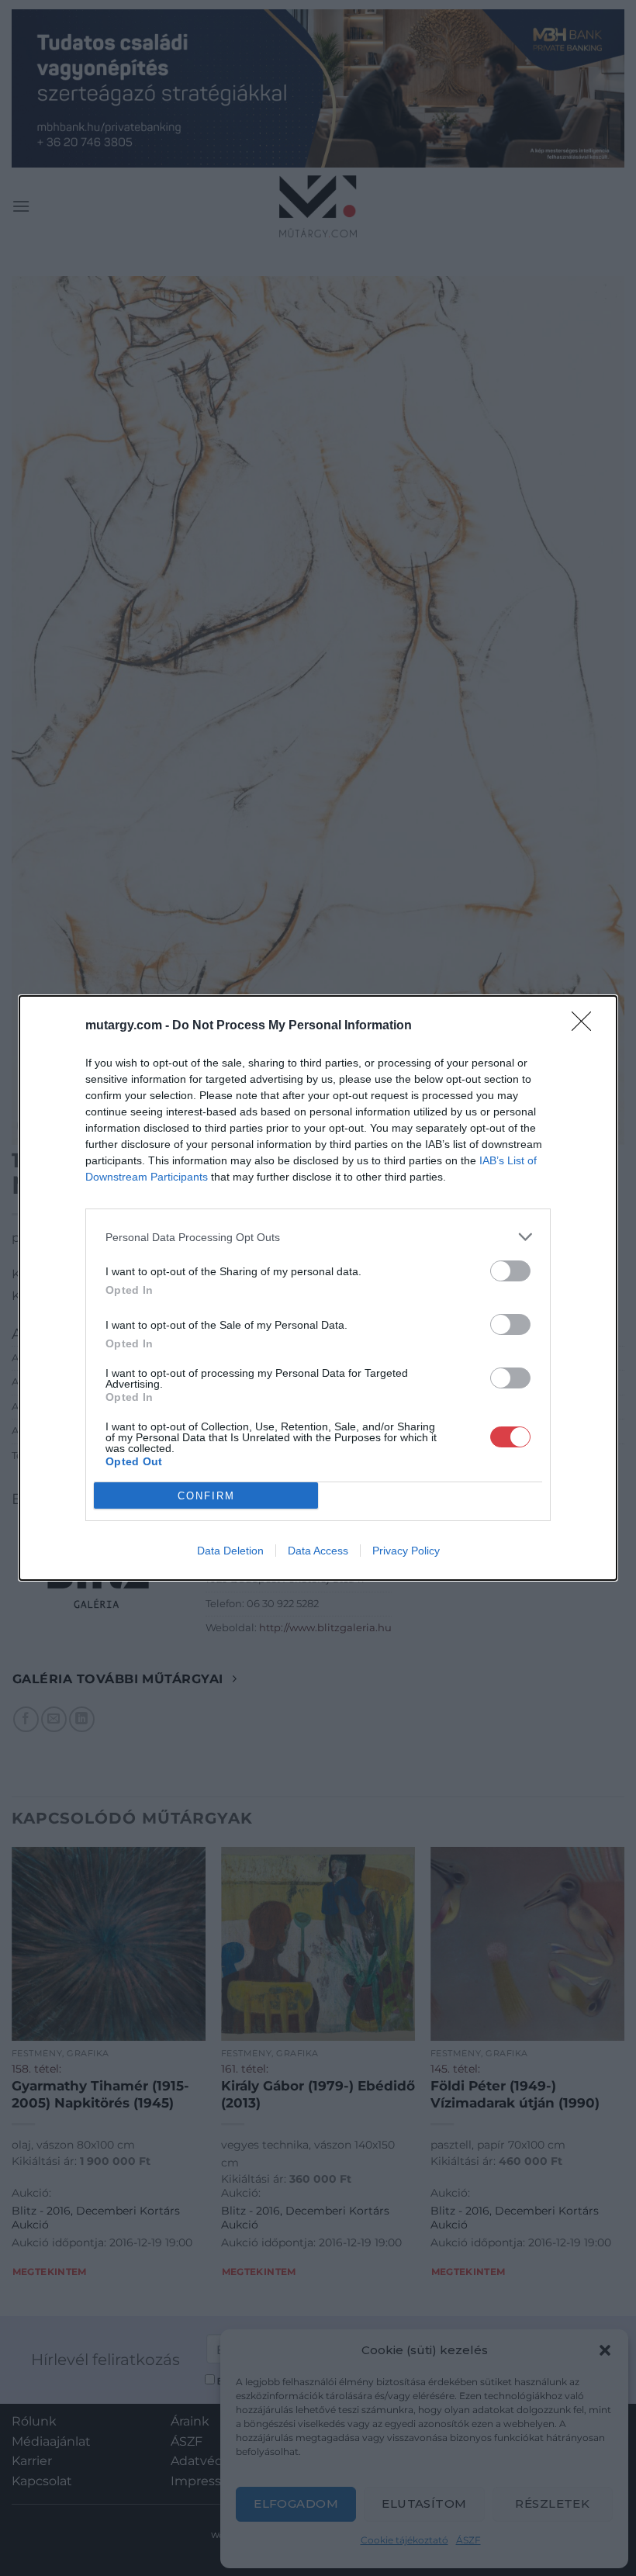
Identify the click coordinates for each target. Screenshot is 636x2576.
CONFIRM (206, 1496)
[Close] (586, 1026)
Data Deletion (230, 1551)
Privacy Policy (406, 1551)
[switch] (510, 1271)
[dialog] (318, 1288)
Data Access (318, 1551)
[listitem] (318, 1237)
